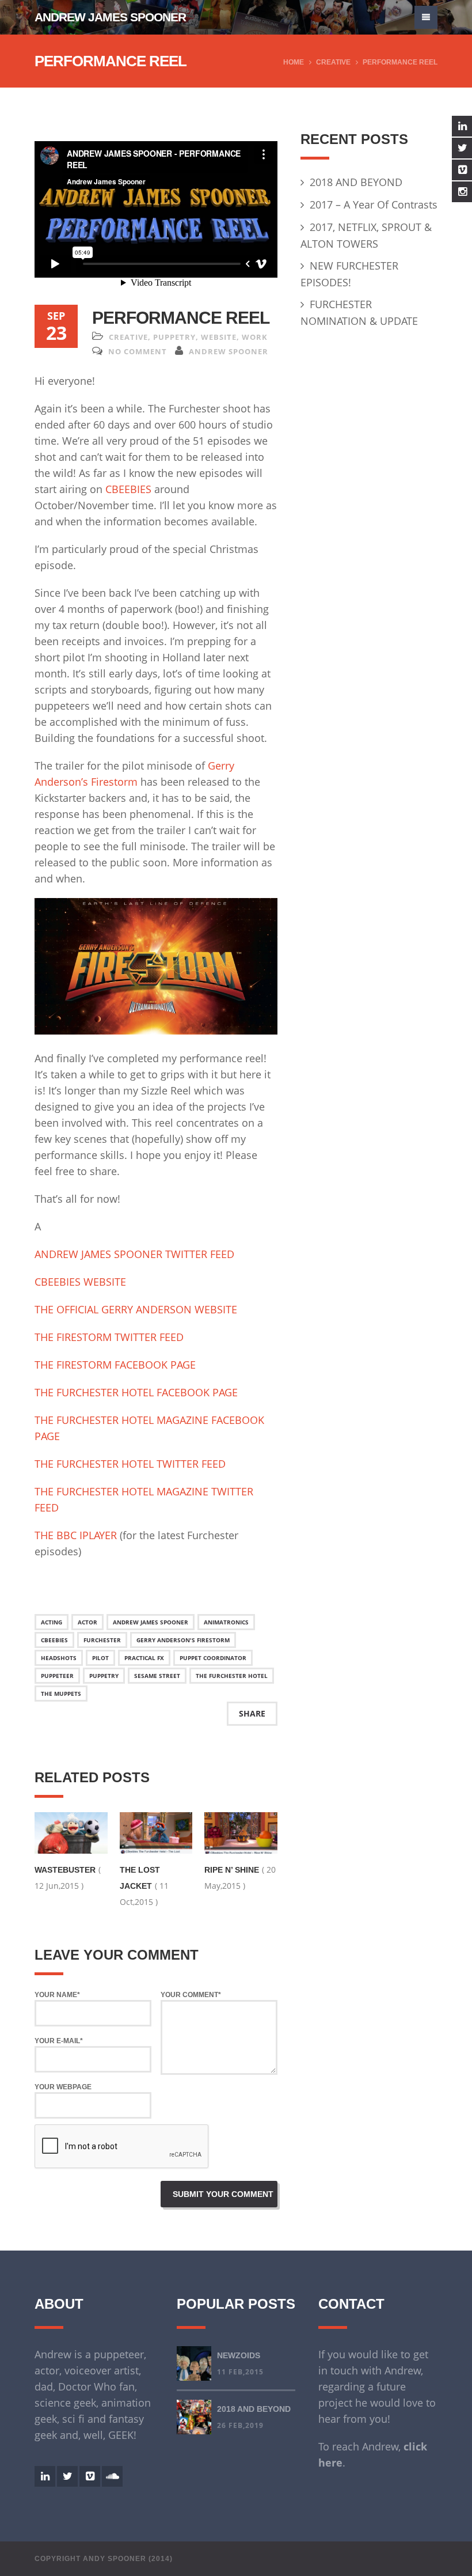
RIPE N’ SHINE (232, 1870)
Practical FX (144, 1658)
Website (219, 337)
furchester (102, 1640)
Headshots (59, 1658)
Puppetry (174, 337)
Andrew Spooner (229, 351)
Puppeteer (57, 1676)
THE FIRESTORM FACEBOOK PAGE (115, 1365)
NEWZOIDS (239, 2355)
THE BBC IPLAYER (76, 1535)
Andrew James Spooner (110, 17)
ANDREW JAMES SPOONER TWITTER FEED (134, 1254)
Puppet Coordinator (213, 1658)
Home (294, 62)
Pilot (100, 1658)
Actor (87, 1622)
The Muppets (61, 1694)
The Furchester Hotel (232, 1676)
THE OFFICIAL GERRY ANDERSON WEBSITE (136, 1309)
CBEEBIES (130, 489)
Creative (333, 62)
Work (255, 337)
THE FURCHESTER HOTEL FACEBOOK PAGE (136, 1392)
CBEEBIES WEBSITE (80, 1282)
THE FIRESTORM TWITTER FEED (109, 1337)
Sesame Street (157, 1676)
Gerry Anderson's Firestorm (183, 1640)
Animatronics (226, 1622)
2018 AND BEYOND (356, 182)
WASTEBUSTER (65, 1870)
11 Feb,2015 (240, 2372)
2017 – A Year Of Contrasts (374, 204)
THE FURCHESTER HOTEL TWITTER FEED (130, 1464)
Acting (52, 1622)
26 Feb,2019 (240, 2425)
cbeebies (54, 1640)
